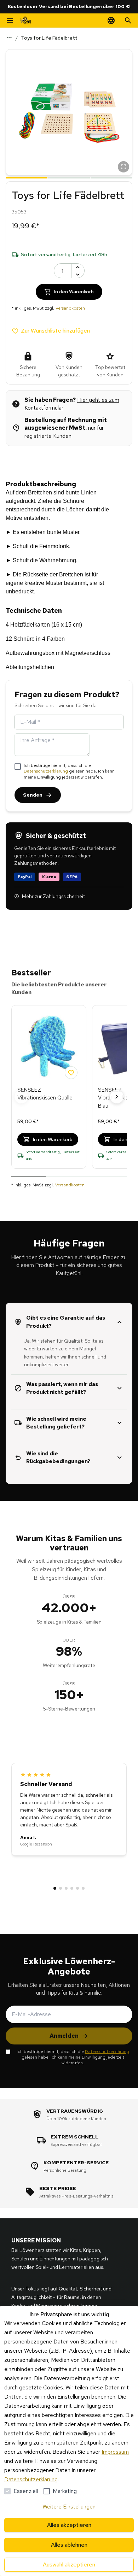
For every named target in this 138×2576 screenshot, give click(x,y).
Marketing (65, 2491)
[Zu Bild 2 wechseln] (69, 177)
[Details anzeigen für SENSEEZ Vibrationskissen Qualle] (49, 1046)
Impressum (115, 2452)
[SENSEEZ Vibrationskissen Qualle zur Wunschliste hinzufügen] (71, 1073)
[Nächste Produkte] (117, 1097)
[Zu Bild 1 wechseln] (27, 177)
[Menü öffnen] (10, 20)
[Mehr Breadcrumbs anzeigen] (9, 37)
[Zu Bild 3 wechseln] (111, 177)
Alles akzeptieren (69, 2525)
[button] (69, 112)
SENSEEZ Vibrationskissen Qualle (45, 1094)
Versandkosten (70, 308)
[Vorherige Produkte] (21, 1097)
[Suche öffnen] (128, 20)
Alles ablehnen (69, 2545)
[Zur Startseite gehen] (25, 20)
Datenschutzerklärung (46, 771)
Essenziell (26, 2491)
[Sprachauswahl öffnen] (111, 20)
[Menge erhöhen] (78, 267)
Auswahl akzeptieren (69, 2565)
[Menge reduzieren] (78, 274)
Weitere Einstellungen (69, 2507)
